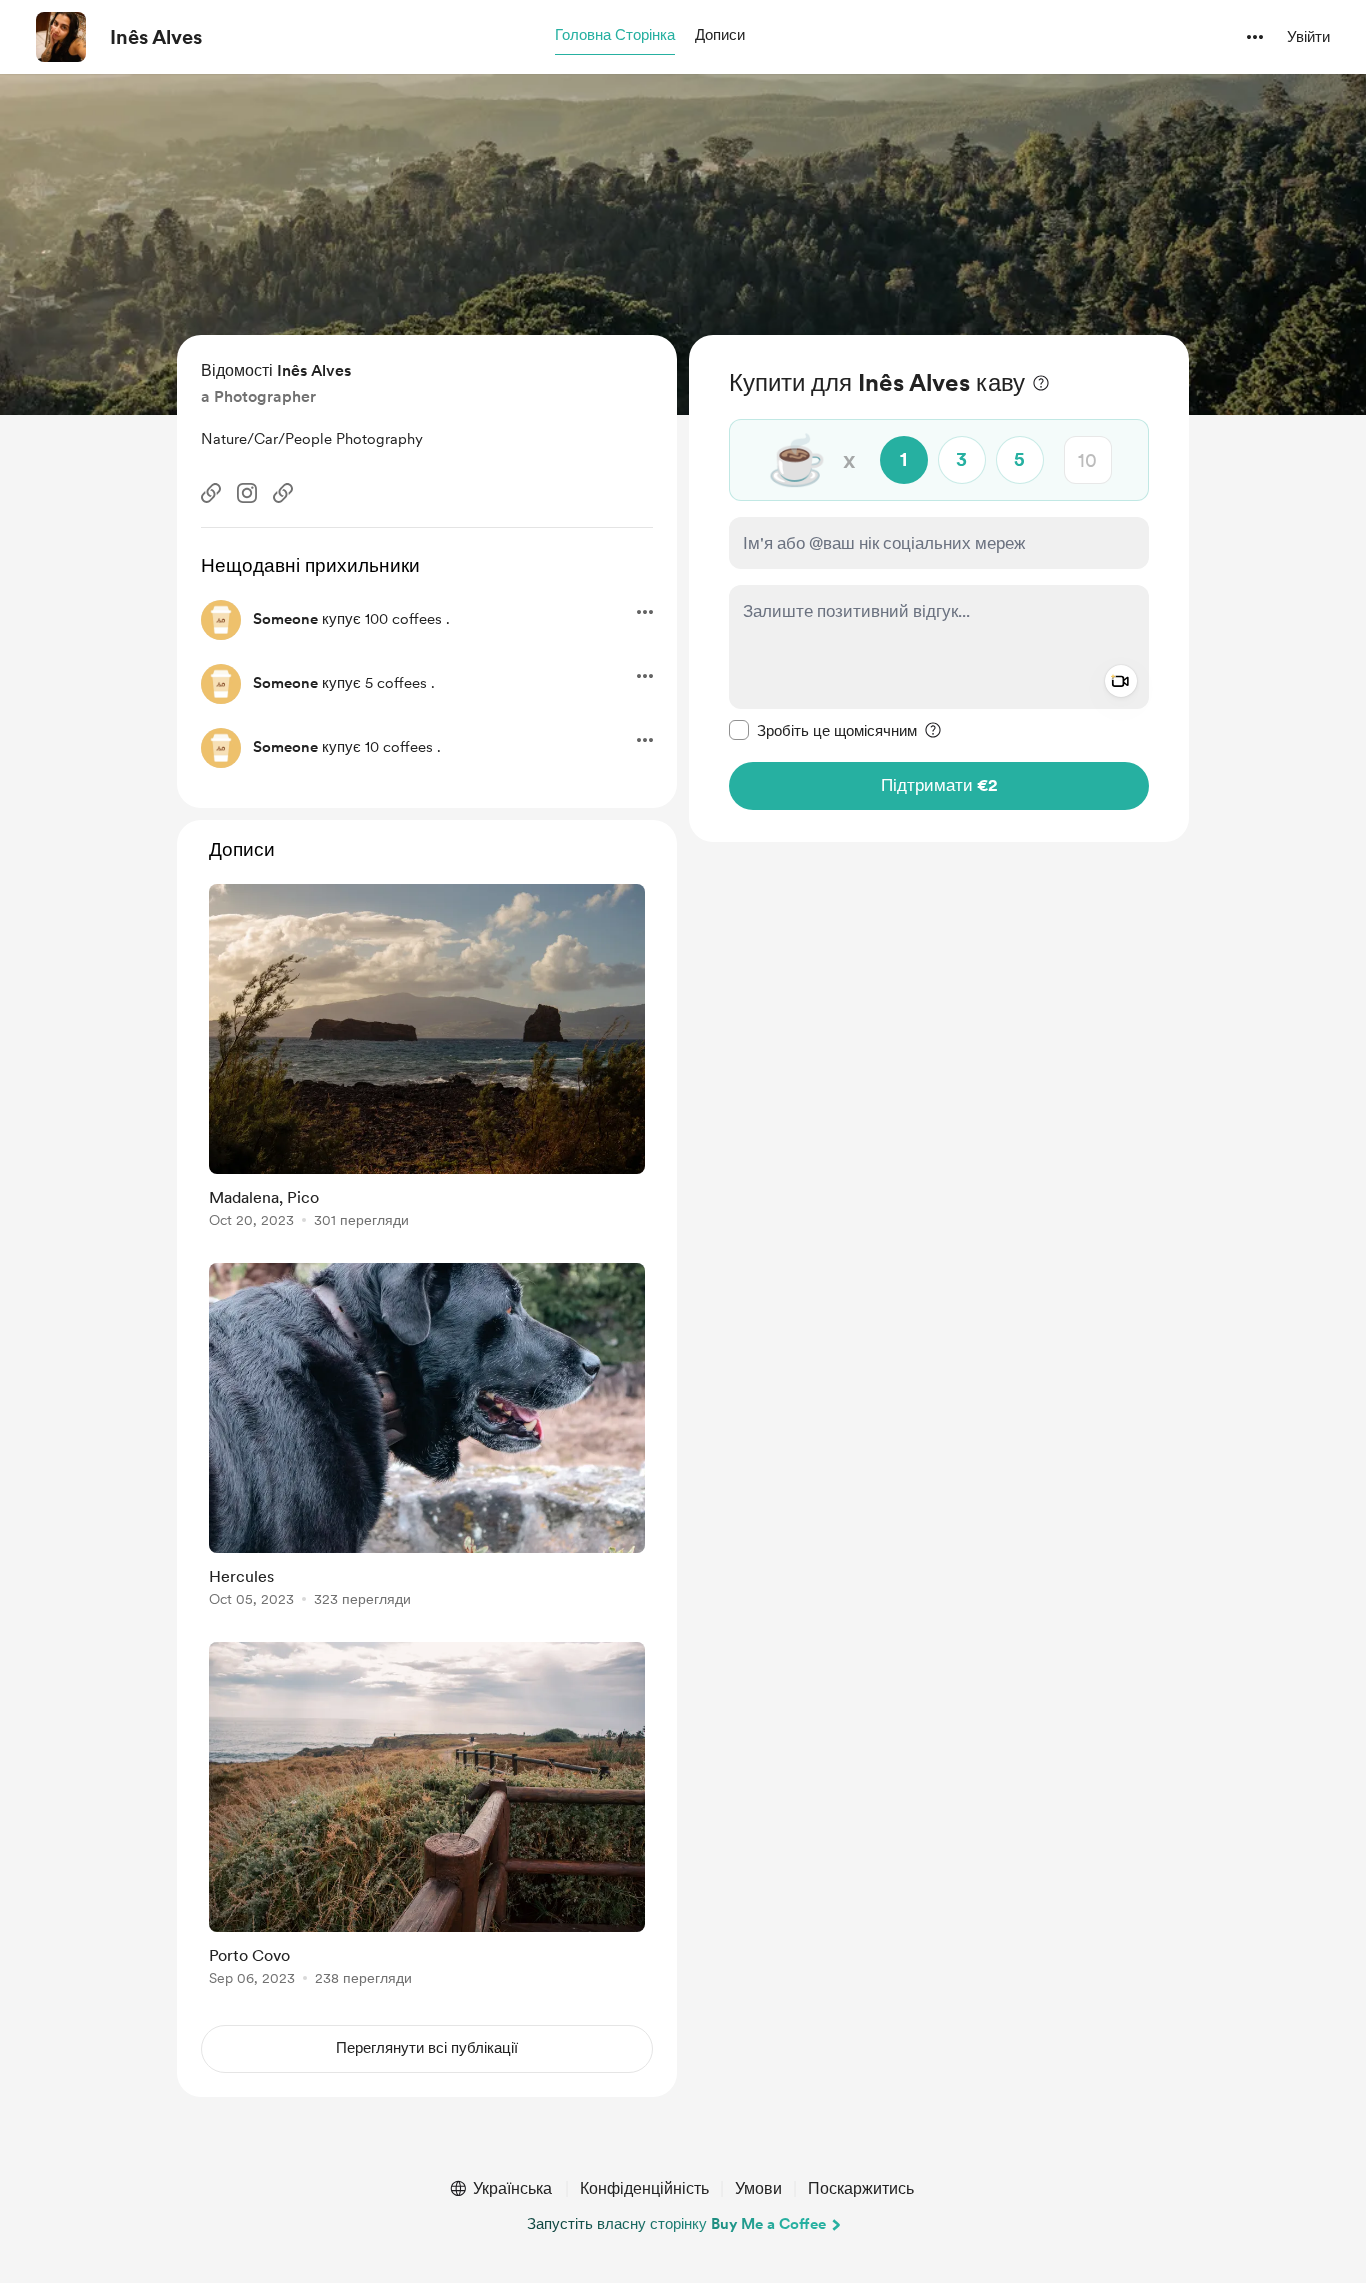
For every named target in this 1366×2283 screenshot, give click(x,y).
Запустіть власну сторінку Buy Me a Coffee (676, 2224)
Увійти (1308, 37)
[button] (615, 36)
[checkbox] (823, 730)
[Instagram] (247, 493)
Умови (758, 2188)
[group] (427, 1059)
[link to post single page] (427, 1059)
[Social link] (211, 493)
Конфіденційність (644, 2188)
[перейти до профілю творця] (61, 37)
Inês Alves (156, 37)
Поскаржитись (861, 2188)
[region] (939, 588)
